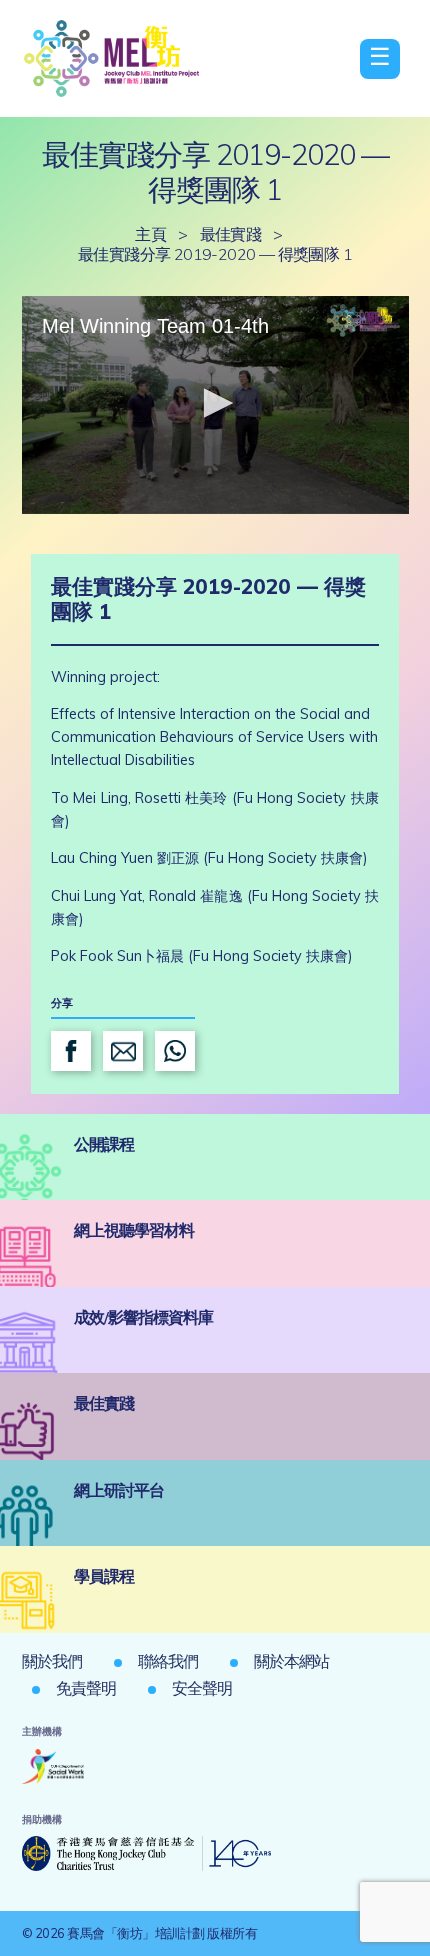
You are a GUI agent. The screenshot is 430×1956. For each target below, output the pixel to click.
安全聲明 (202, 1688)
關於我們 (52, 1661)
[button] (215, 403)
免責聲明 (86, 1688)
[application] (215, 405)
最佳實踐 (231, 234)
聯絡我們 (168, 1661)
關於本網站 (291, 1661)
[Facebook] (71, 1051)
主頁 (150, 234)
